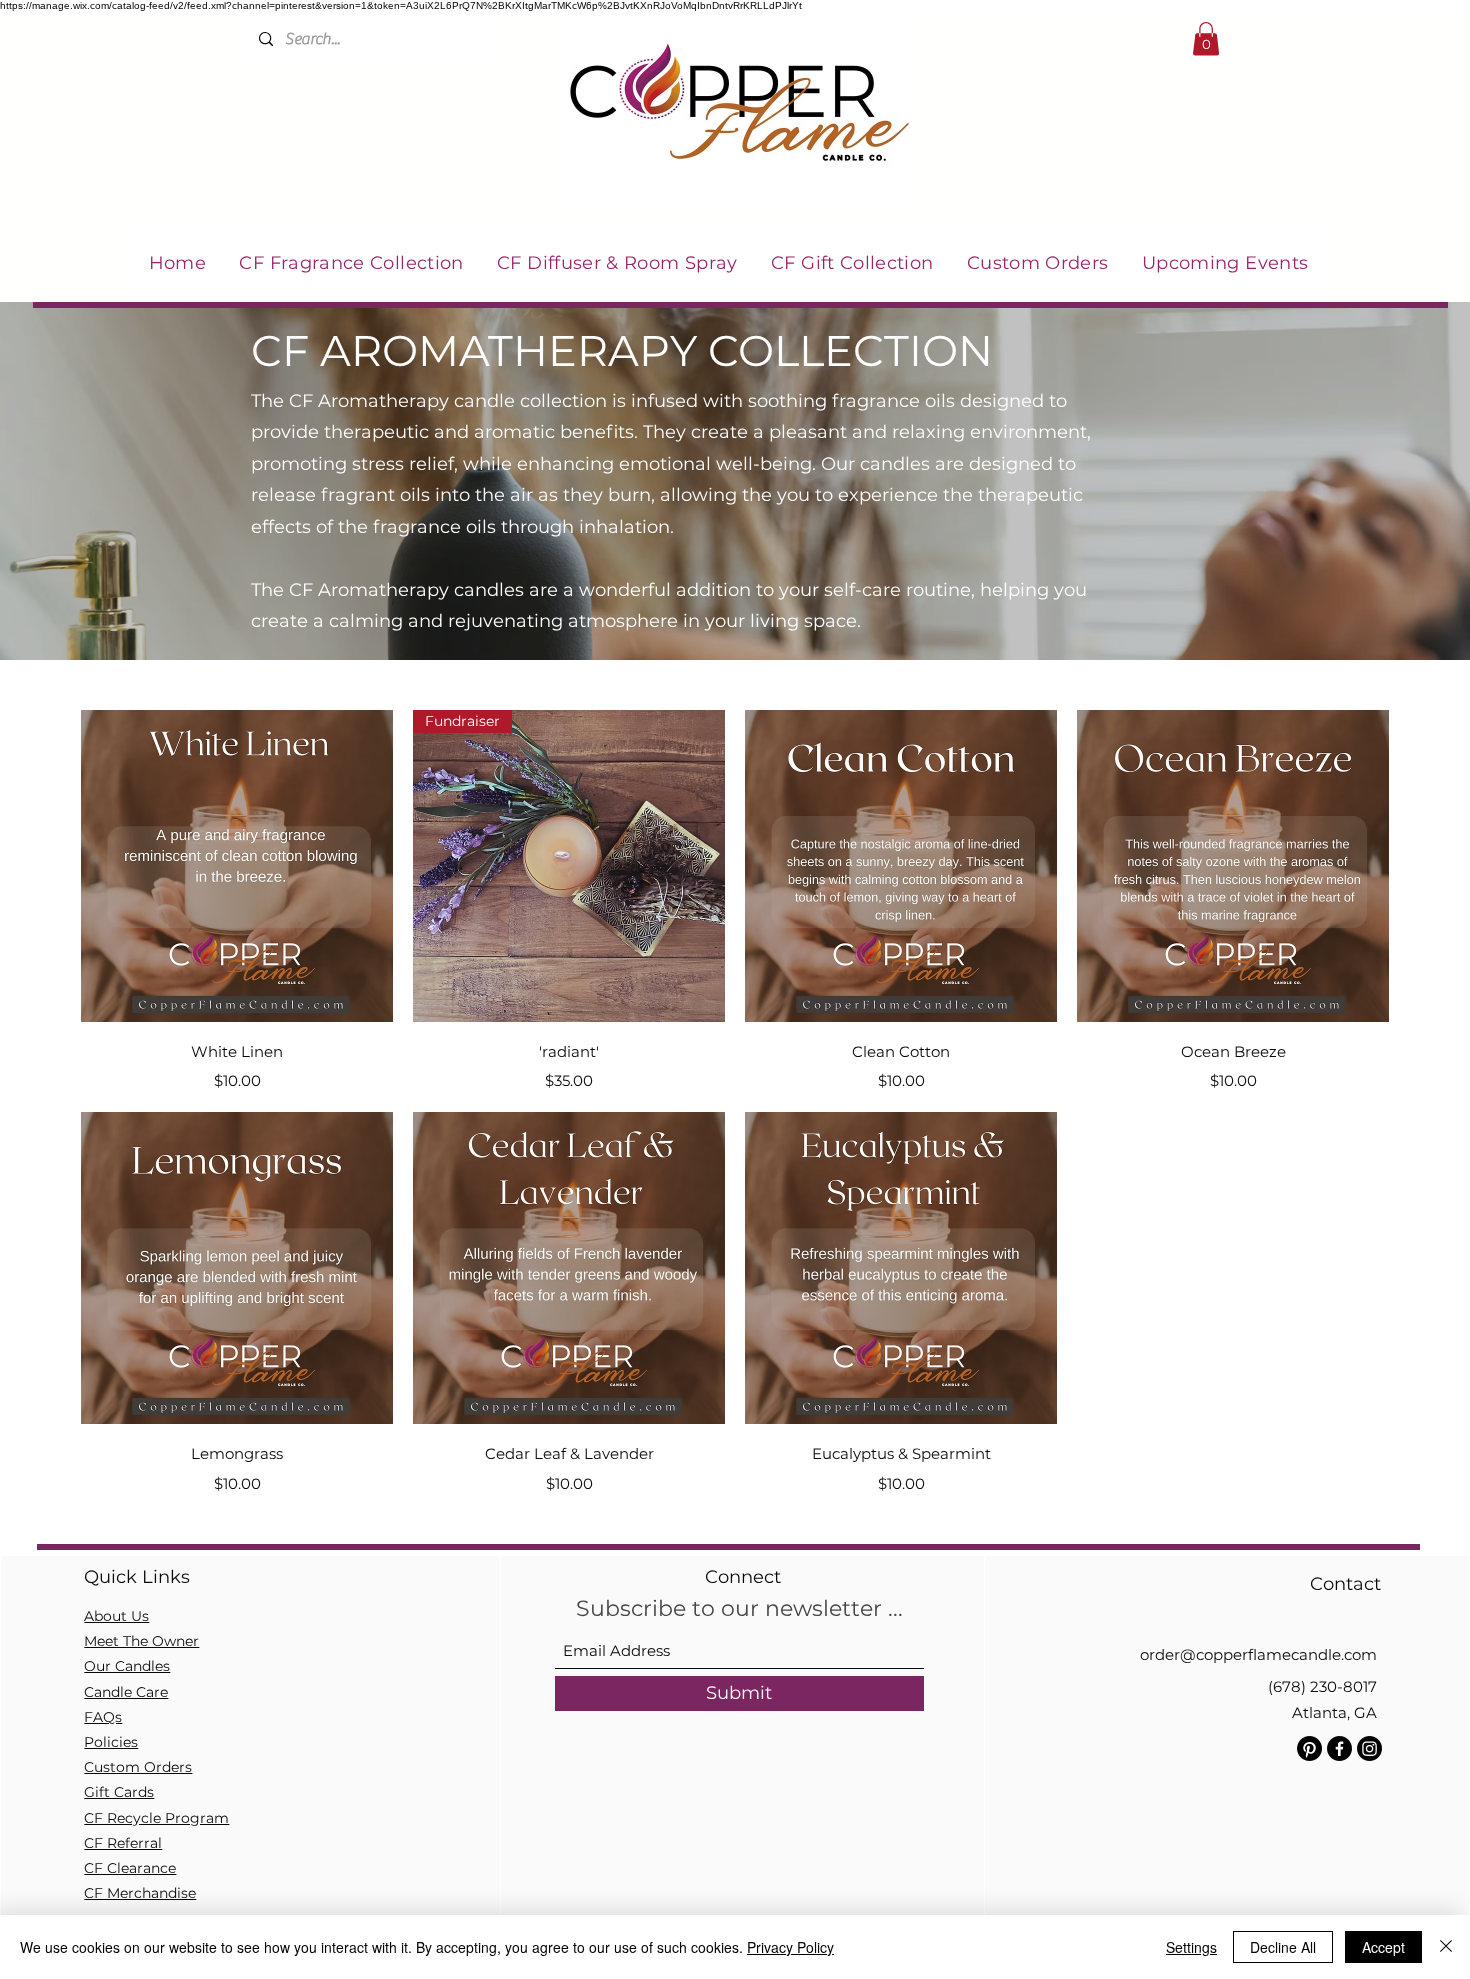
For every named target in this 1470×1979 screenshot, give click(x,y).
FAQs (103, 1717)
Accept (1383, 1947)
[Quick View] (237, 866)
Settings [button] (1191, 1947)
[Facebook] (1339, 1748)
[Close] (1446, 1947)
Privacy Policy (790, 1947)
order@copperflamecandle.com (1258, 1654)
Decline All (1283, 1947)
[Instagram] (1369, 1748)
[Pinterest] (1309, 1748)
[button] (1206, 38)
